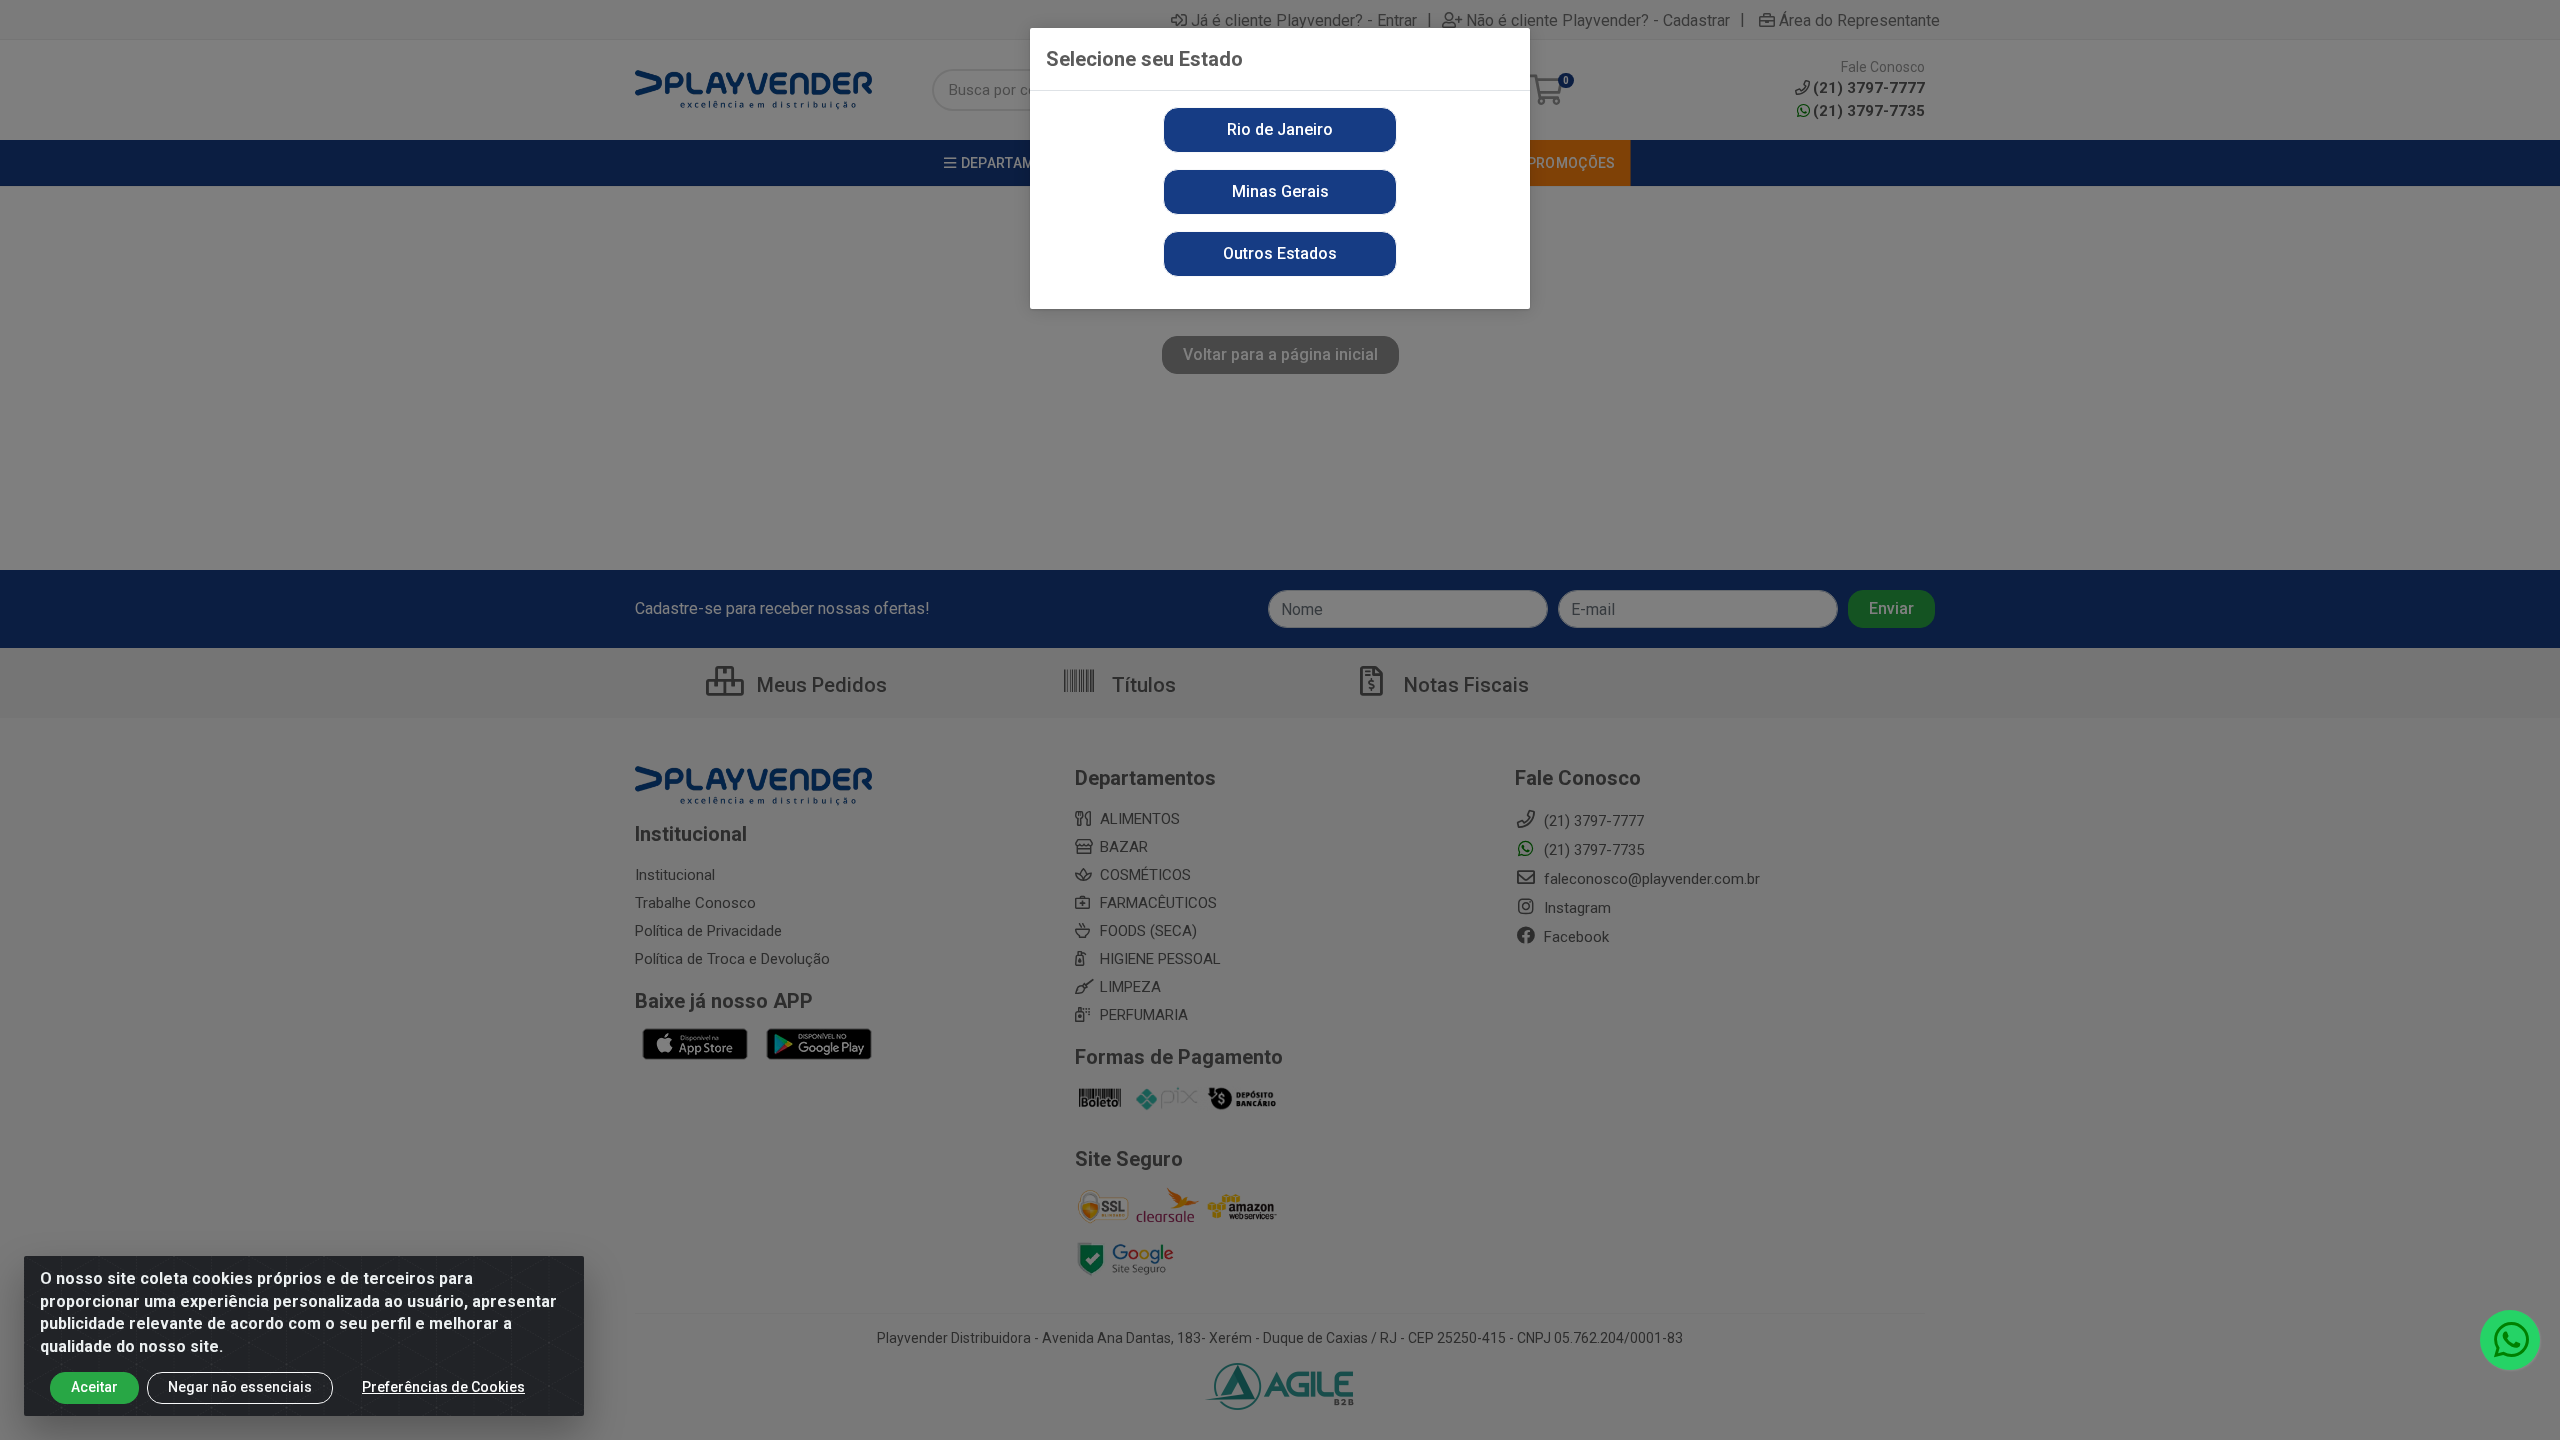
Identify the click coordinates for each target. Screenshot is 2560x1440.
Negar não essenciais (240, 1387)
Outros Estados (1280, 253)
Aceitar (94, 1387)
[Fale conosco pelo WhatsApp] (2510, 1340)
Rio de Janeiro (1280, 129)
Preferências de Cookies (443, 1387)
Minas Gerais (1280, 191)
